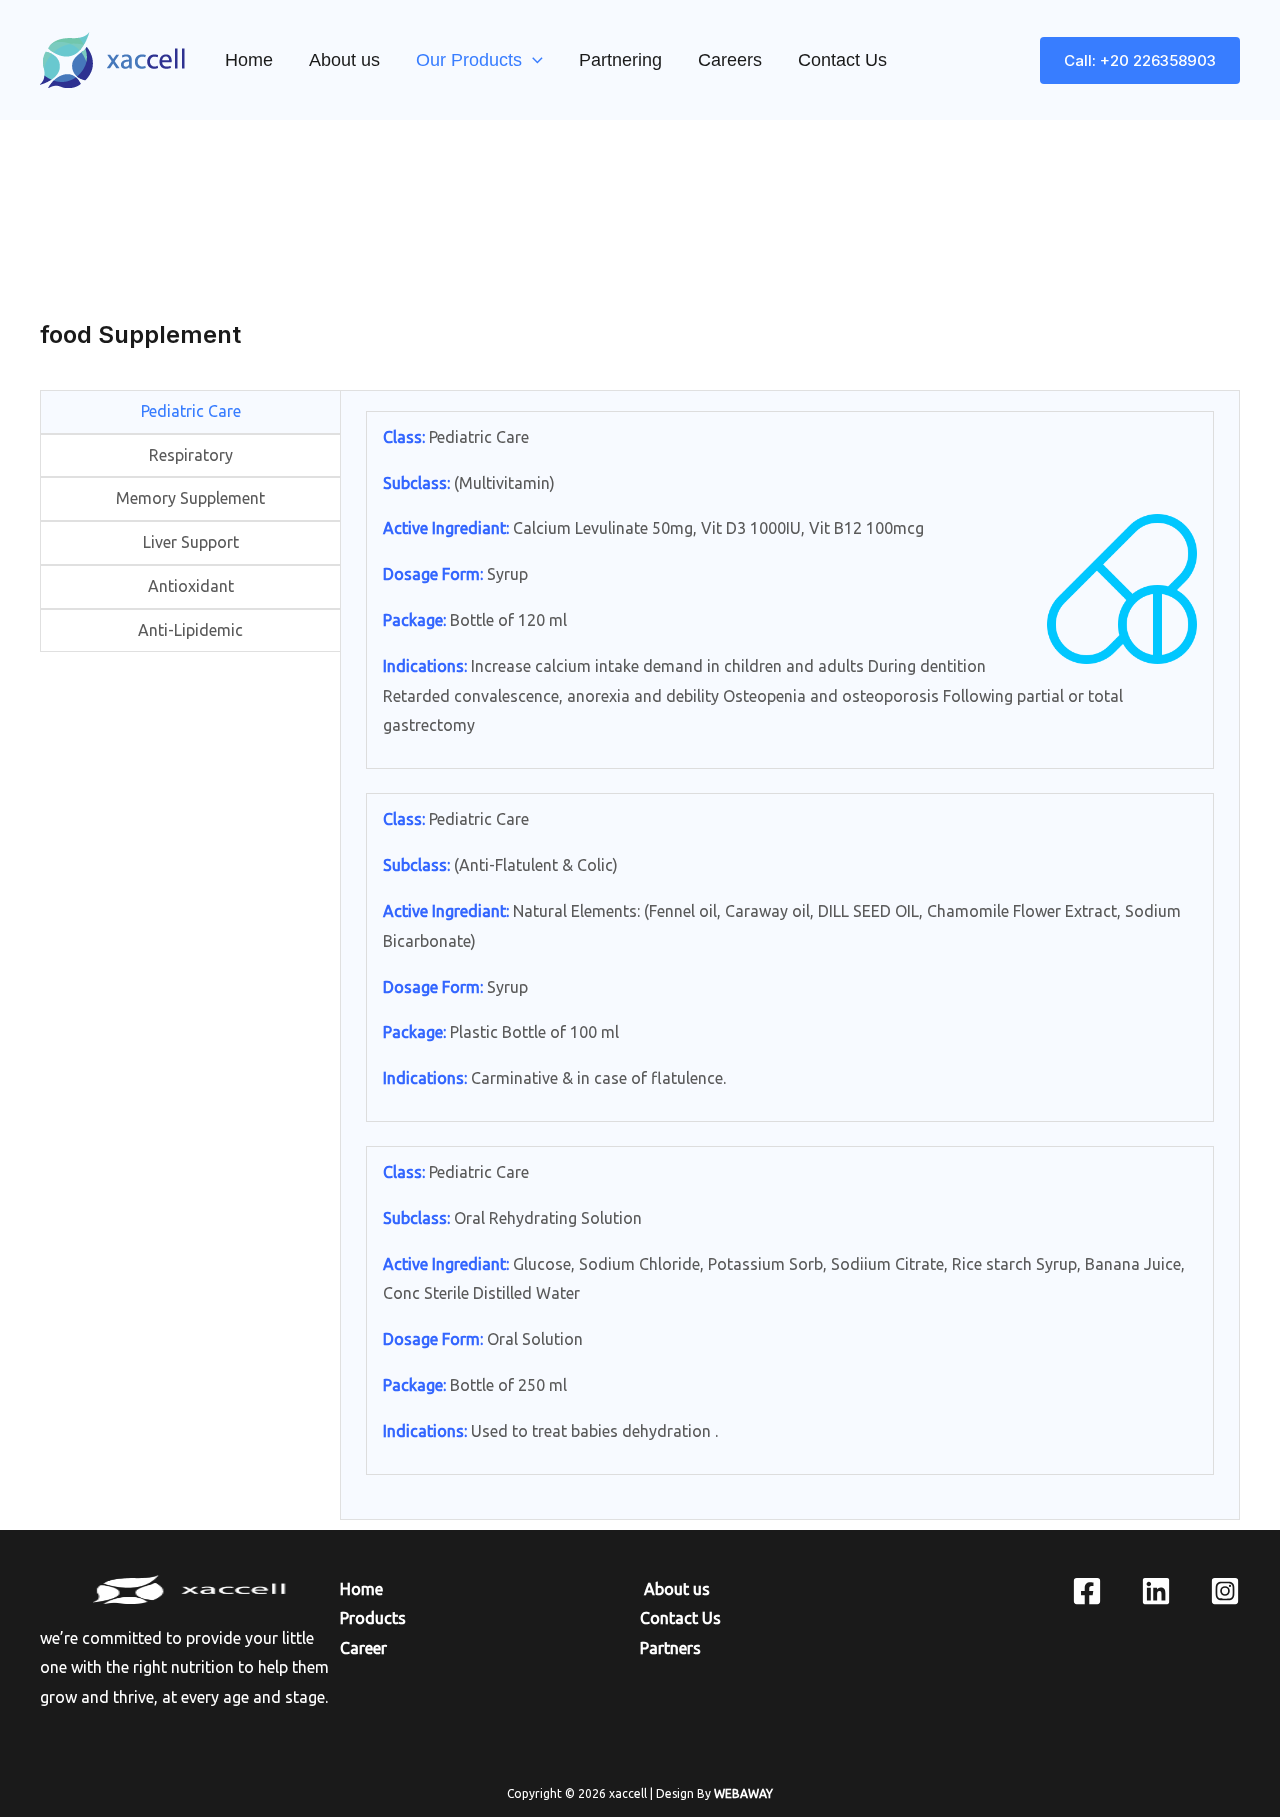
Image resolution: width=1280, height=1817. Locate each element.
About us (344, 60)
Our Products (469, 60)
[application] (532, 60)
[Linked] (1156, 1591)
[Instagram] (1225, 1591)
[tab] (191, 412)
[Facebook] (1087, 1591)
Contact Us (842, 60)
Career (363, 1648)
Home (249, 60)
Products (373, 1618)
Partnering (620, 60)
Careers (730, 60)
